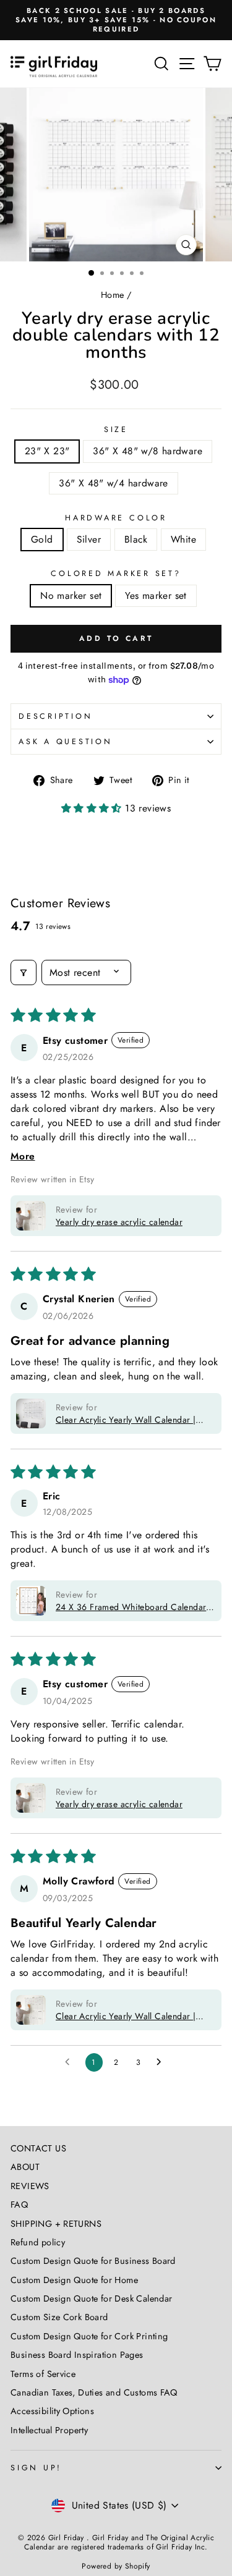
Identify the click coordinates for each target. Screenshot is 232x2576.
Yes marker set (156, 595)
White (183, 539)
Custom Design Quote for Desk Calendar (91, 2298)
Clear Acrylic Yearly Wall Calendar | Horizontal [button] (126, 1420)
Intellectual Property (49, 2430)
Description (55, 716)
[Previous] (16, 175)
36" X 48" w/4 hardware (114, 483)
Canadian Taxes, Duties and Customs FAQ (94, 2392)
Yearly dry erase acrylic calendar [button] (119, 1222)
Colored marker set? (116, 574)
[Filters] (24, 972)
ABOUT (25, 2167)
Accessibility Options (52, 2411)
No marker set (71, 595)
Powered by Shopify (116, 2566)
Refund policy (38, 2242)
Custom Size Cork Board (59, 2317)
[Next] (216, 175)
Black (136, 539)
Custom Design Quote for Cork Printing (89, 2336)
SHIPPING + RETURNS (56, 2224)
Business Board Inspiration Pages (77, 2355)
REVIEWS (30, 2186)
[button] (93, 808)
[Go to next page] (162, 2062)
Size (116, 430)
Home (113, 295)
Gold (42, 539)
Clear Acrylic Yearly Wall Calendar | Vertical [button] (126, 2016)
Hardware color (116, 518)
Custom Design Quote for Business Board (93, 2261)
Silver (89, 539)
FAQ (19, 2205)
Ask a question (66, 742)
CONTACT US (38, 2148)
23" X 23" (47, 451)
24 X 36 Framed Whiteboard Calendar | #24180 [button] (134, 1607)
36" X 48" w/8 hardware (148, 451)
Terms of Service (43, 2374)
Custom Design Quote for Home (74, 2280)
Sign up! (36, 2468)
